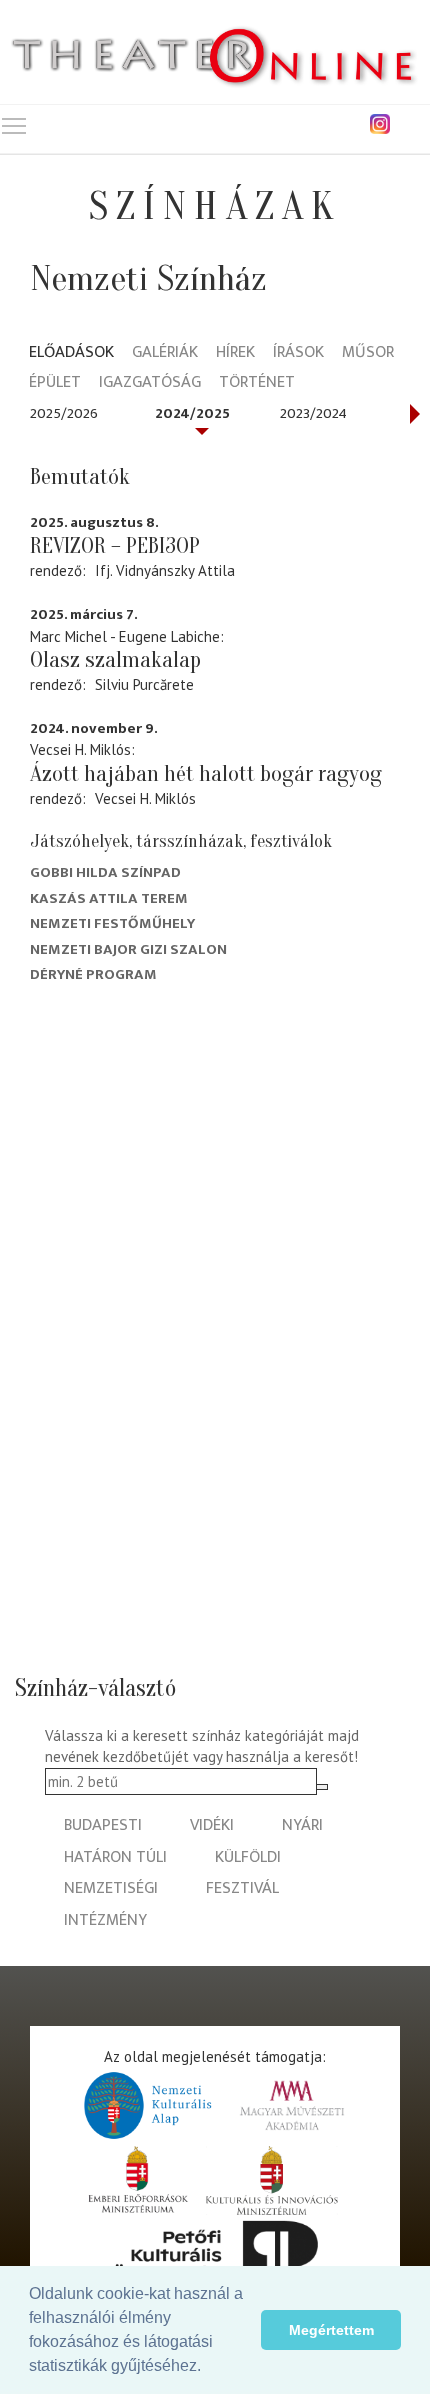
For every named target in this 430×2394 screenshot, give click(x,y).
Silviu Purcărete (144, 684)
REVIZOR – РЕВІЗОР (115, 546)
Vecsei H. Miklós (145, 798)
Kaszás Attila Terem (109, 898)
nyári (302, 1825)
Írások (298, 353)
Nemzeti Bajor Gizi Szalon (128, 949)
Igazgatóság (150, 383)
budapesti (103, 1825)
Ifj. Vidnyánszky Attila (165, 570)
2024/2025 (192, 413)
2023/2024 (313, 413)
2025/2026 (64, 413)
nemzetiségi (111, 1888)
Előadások (71, 353)
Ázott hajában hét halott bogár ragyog (206, 774)
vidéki (212, 1825)
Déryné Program (93, 974)
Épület (55, 383)
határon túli (115, 1857)
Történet (257, 383)
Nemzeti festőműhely (112, 923)
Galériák (165, 353)
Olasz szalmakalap (115, 660)
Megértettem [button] (331, 2330)
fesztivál (242, 1888)
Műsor (368, 353)
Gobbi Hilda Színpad (105, 872)
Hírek (235, 353)
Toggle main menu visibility (14, 125)
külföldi (248, 1857)
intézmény (105, 1920)
